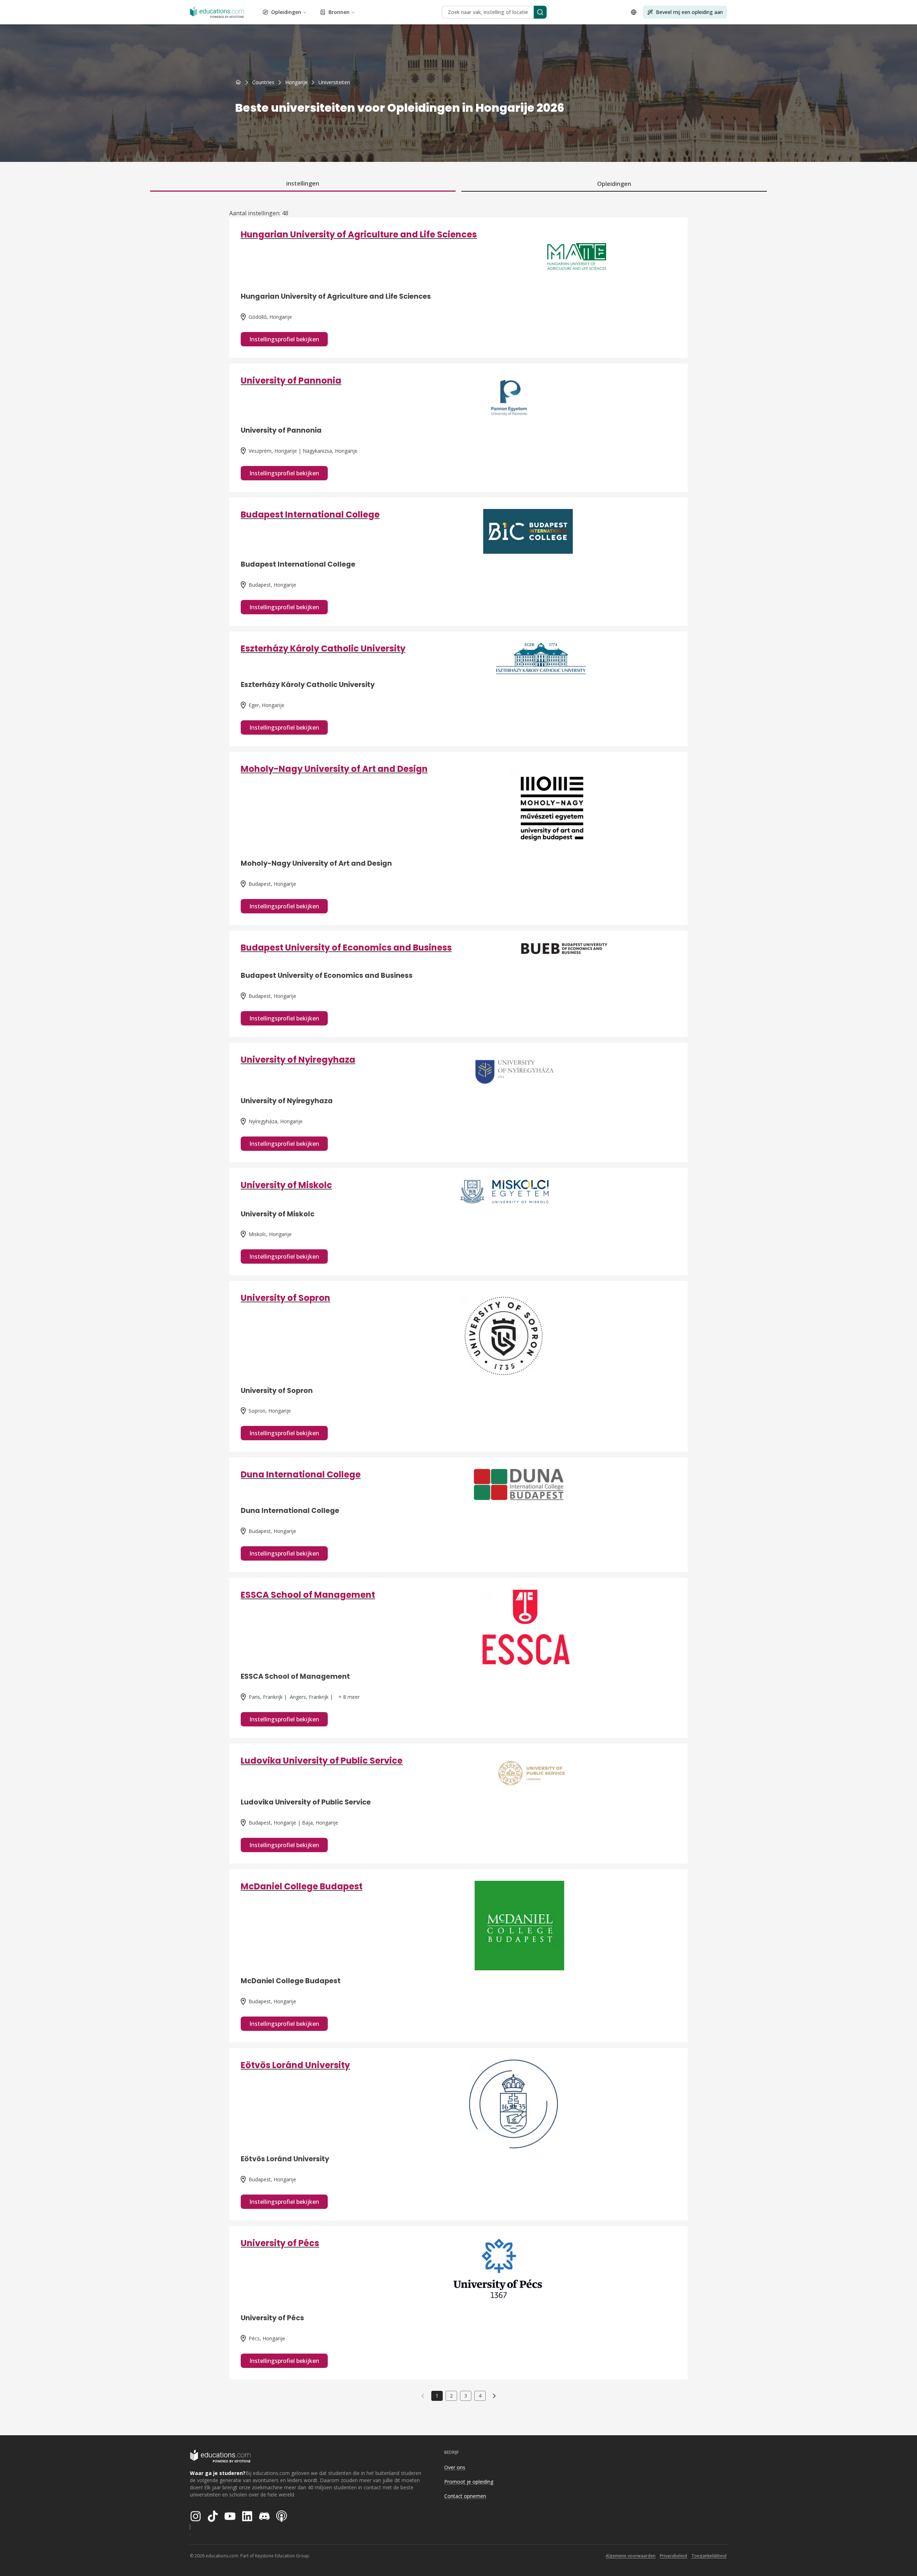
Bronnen (339, 12)
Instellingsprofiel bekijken (284, 339)
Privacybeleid (673, 2556)
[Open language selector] (634, 12)
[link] (334, 82)
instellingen (303, 183)
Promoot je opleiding (469, 2482)
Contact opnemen (465, 2496)
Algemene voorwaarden (631, 2556)
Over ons (455, 2467)
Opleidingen (286, 12)
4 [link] (480, 2396)
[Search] (540, 12)
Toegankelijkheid (709, 2556)
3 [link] (466, 2396)
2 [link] (451, 2396)
